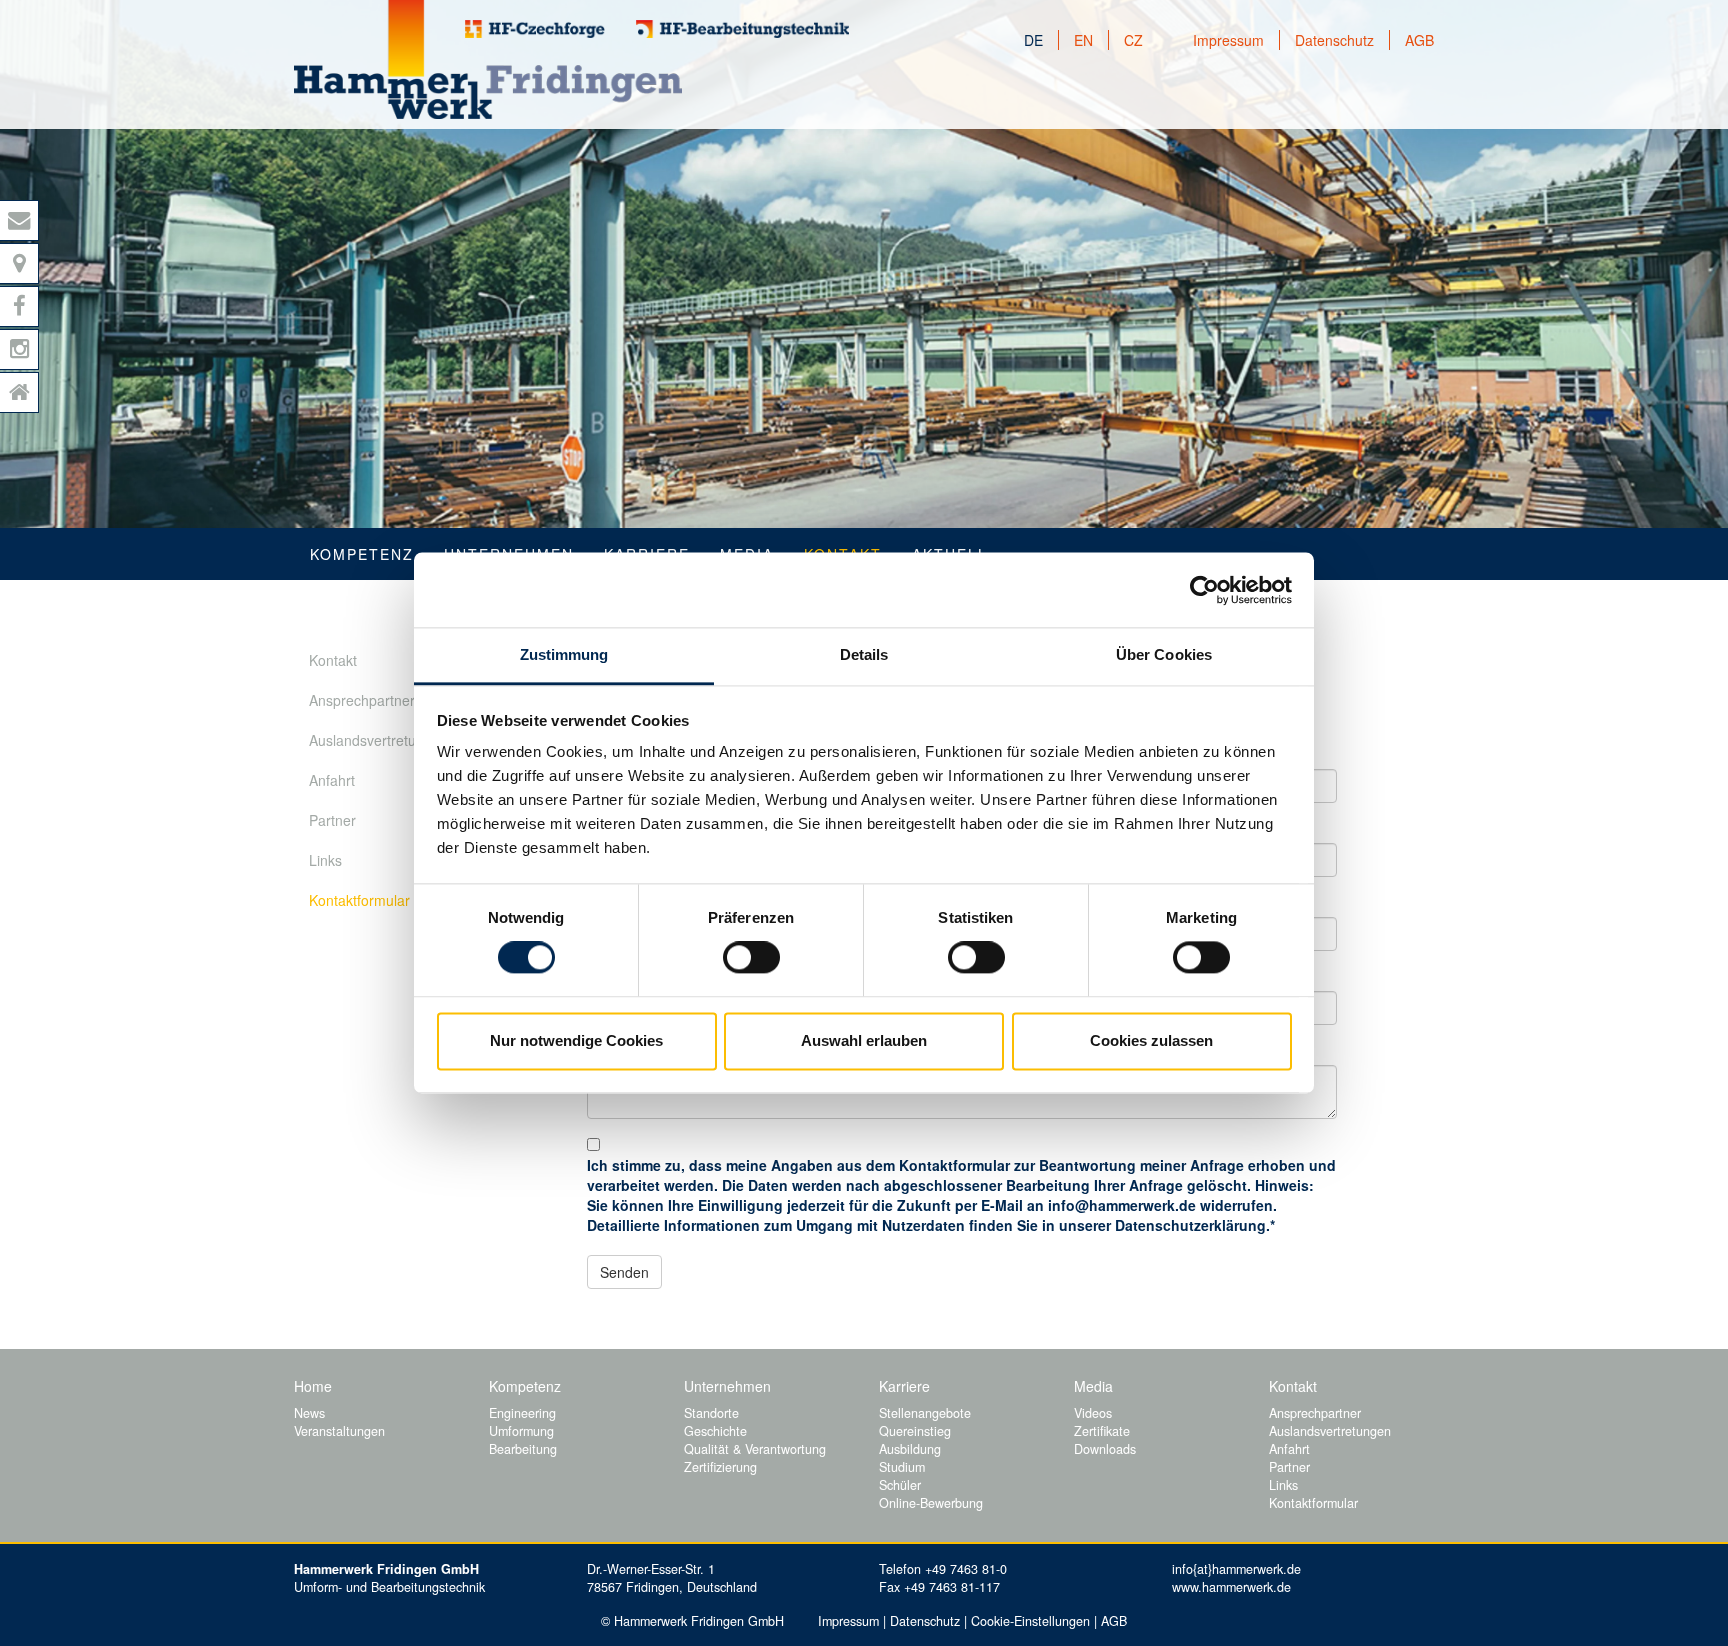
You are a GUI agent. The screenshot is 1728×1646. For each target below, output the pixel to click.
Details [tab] (864, 654)
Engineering (522, 1413)
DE (1033, 40)
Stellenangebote (925, 1413)
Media (1093, 1386)
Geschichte (715, 1431)
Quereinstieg (915, 1431)
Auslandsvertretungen (378, 740)
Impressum (1228, 40)
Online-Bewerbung (931, 1503)
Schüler (900, 1485)
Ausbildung (910, 1449)
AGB (1419, 40)
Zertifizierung (720, 1467)
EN (1083, 40)
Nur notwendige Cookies (576, 1040)
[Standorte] (19, 263)
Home (313, 1386)
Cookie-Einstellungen (1030, 1621)
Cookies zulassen (1151, 1040)
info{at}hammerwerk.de (1236, 1569)
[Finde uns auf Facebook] (19, 306)
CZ (1133, 40)
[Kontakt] (19, 220)
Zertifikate (1102, 1431)
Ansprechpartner (362, 700)
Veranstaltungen (339, 1431)
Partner (332, 820)
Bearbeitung (523, 1449)
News (309, 1413)
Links (325, 860)
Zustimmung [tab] (564, 654)
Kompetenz (362, 554)
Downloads (1105, 1449)
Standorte (711, 1413)
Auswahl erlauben (864, 1040)
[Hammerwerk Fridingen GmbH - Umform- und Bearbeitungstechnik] (488, 59)
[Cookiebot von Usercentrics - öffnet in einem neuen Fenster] (1204, 590)
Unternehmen (727, 1386)
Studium (902, 1467)
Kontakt (333, 660)
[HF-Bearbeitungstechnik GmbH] (742, 29)
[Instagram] (19, 349)
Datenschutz (1334, 40)
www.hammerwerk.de (1231, 1587)
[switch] (751, 958)
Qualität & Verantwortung (755, 1449)
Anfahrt (332, 780)
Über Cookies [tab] (1164, 654)
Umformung (521, 1431)
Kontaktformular (359, 900)
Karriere (904, 1386)
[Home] (19, 392)
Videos (1093, 1413)
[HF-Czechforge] (535, 29)
